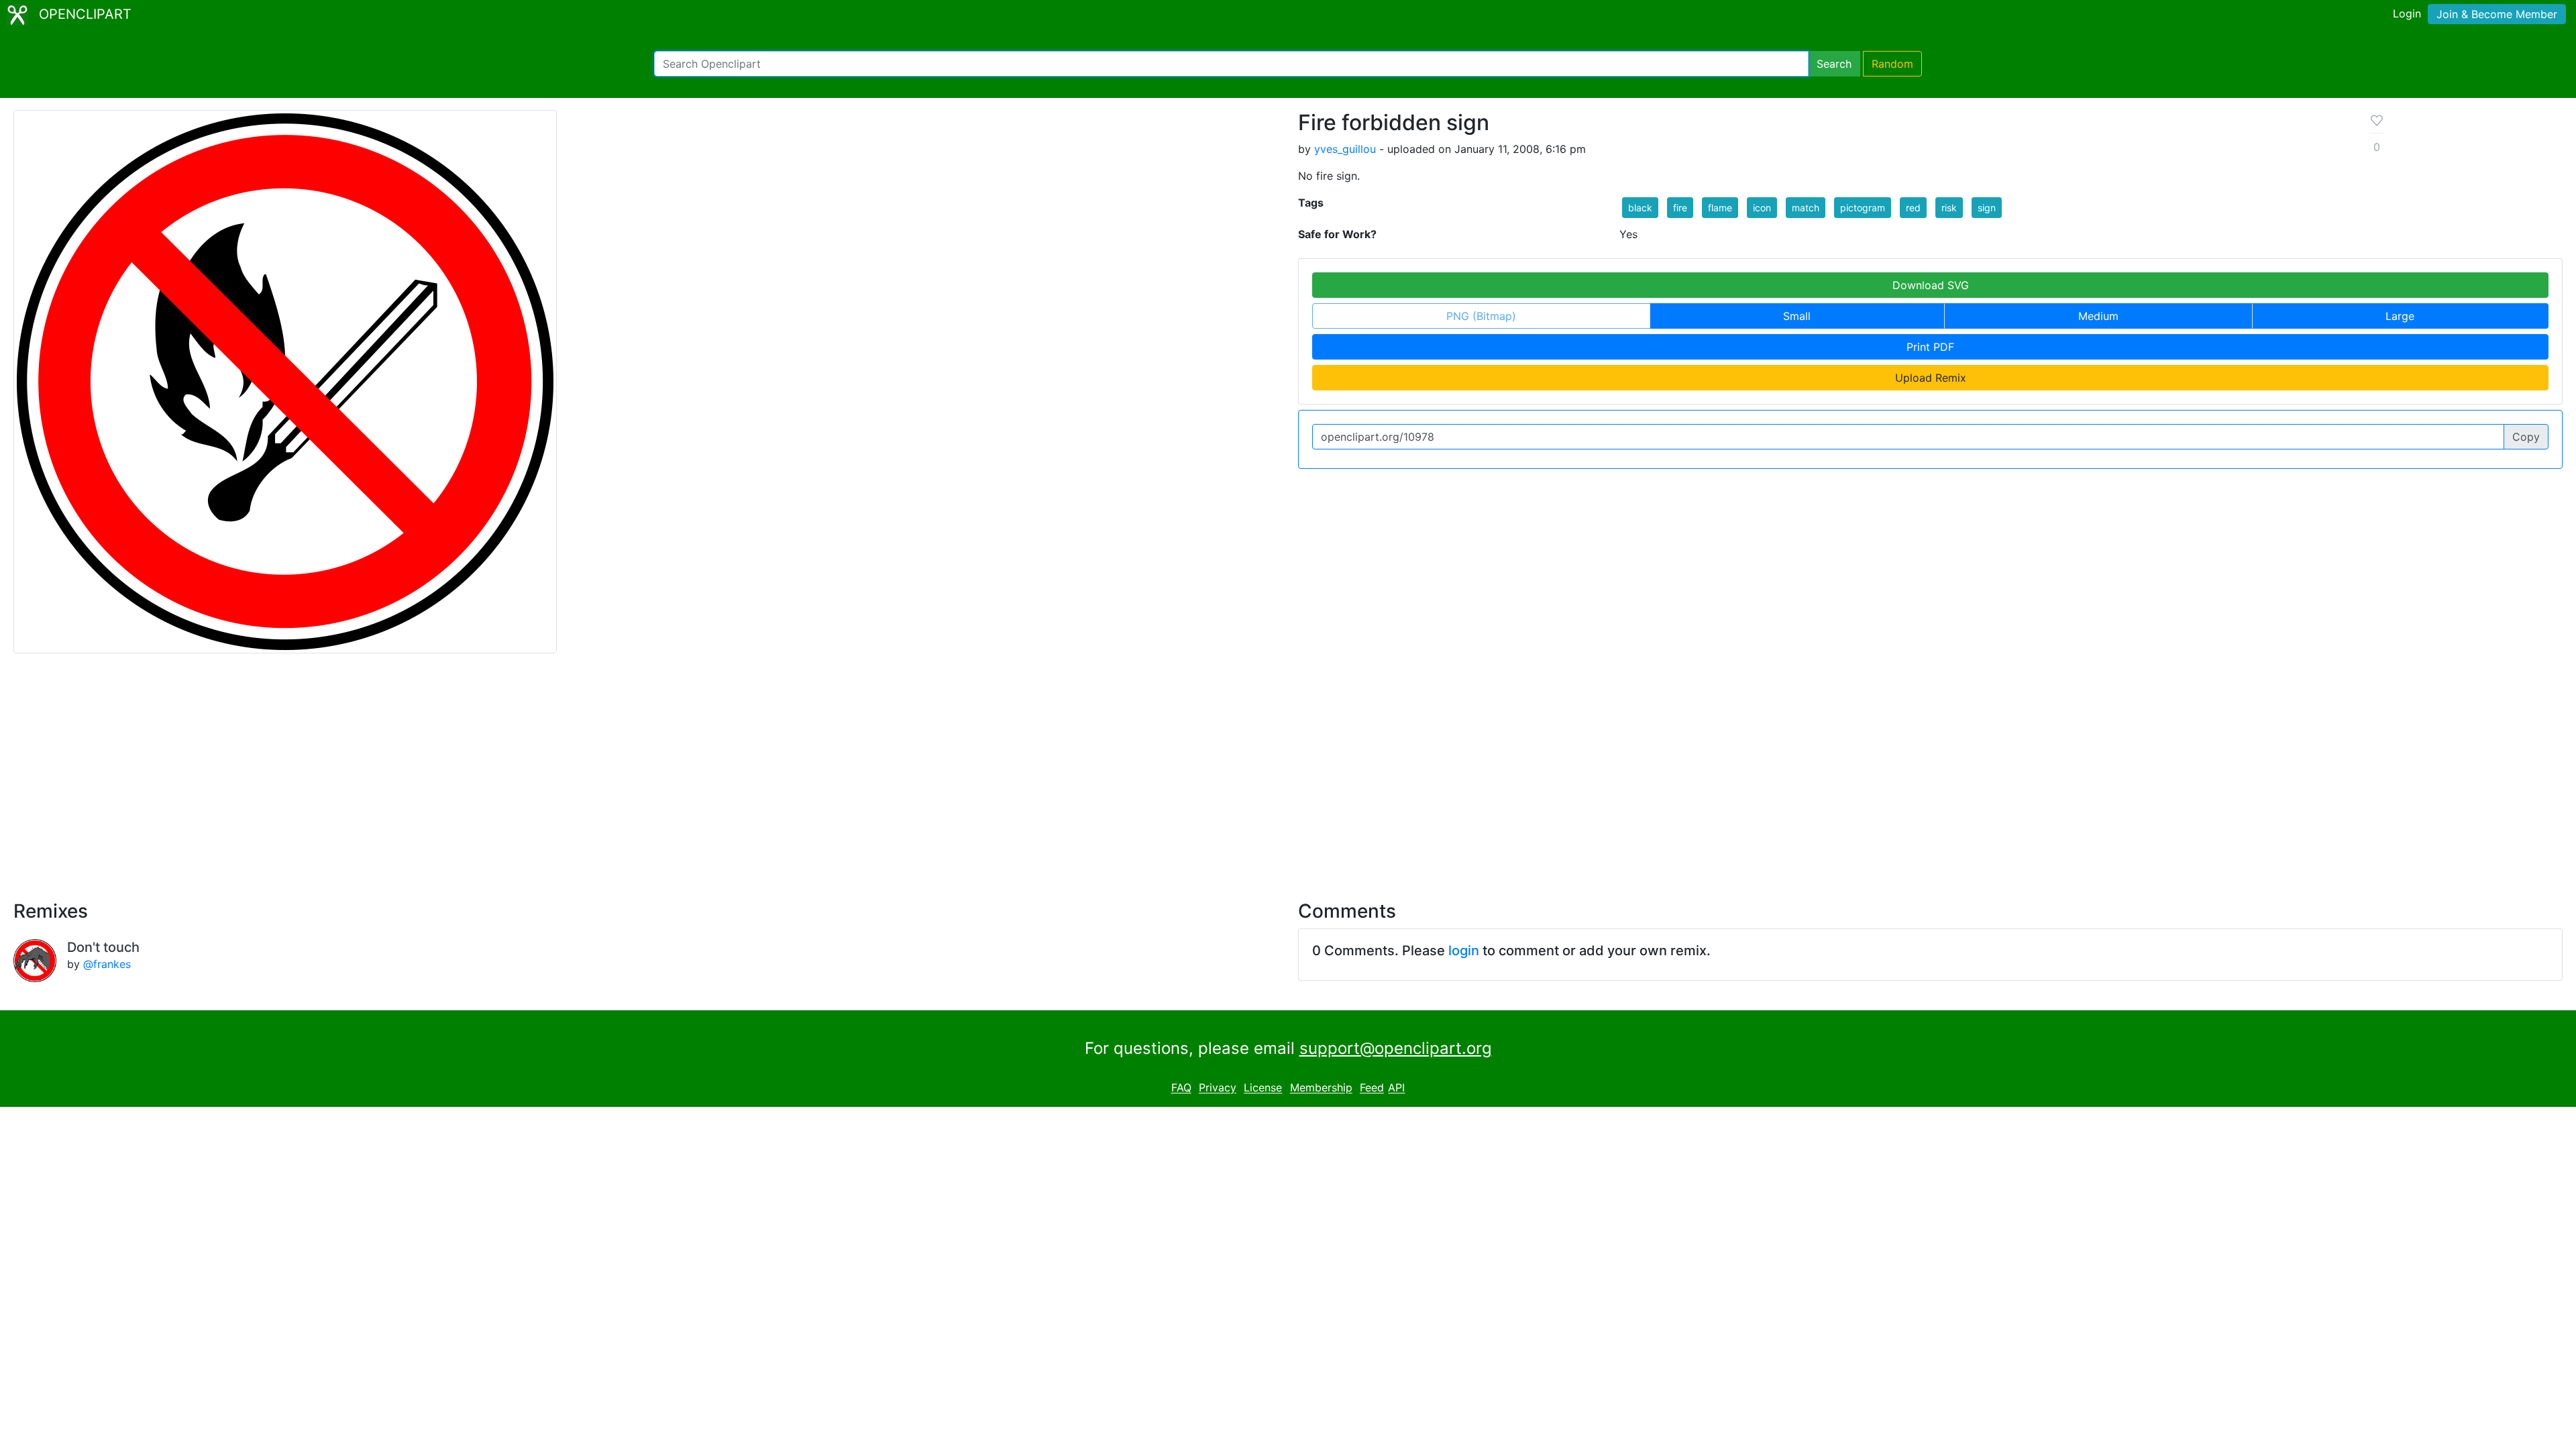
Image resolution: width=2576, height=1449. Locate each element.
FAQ (1181, 1088)
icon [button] (1762, 208)
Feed (1372, 1088)
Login (2407, 13)
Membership (1321, 1088)
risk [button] (1949, 208)
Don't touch (103, 947)
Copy (2526, 437)
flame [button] (1720, 208)
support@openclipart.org (1396, 1048)
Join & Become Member (2497, 14)
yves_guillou (1345, 149)
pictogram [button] (1863, 208)
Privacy (1218, 1088)
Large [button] (2400, 316)
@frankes (107, 964)
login (1464, 951)
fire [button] (1680, 208)
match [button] (1806, 208)
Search (1834, 64)
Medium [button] (2098, 316)
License (1263, 1088)
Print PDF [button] (1930, 347)
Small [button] (1797, 316)
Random (1892, 64)
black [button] (1640, 208)
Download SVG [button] (1931, 285)
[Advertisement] (1288, 769)
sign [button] (1987, 208)
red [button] (1913, 208)
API (1396, 1088)
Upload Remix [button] (1931, 378)
